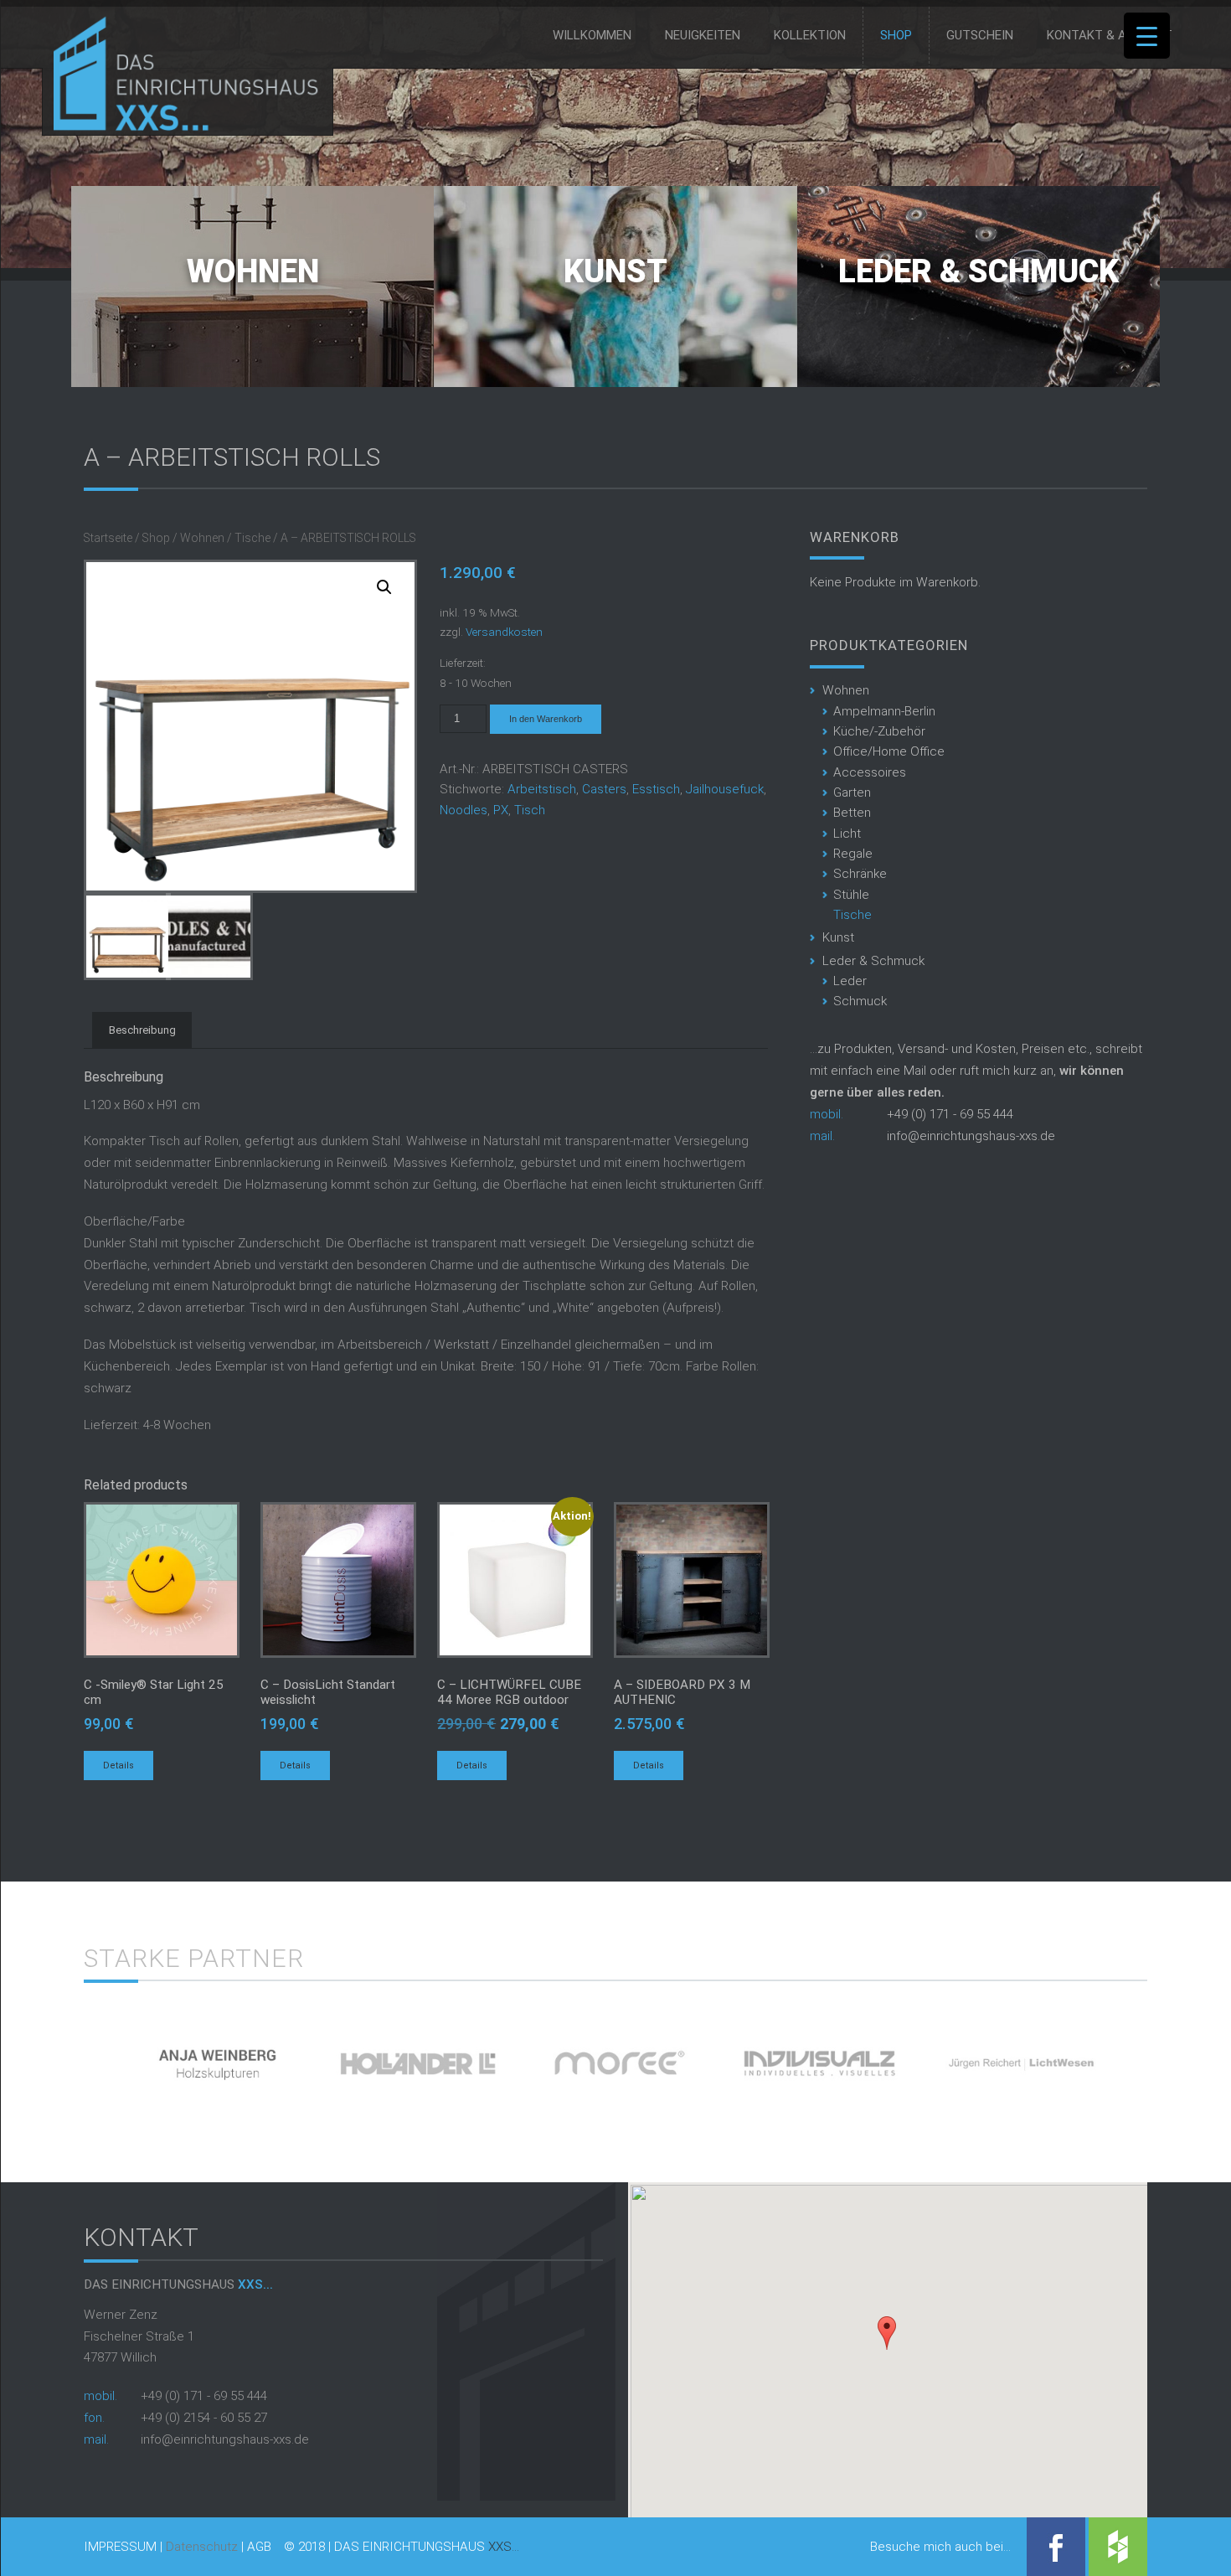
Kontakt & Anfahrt (1110, 35)
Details (118, 1766)
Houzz (1118, 2547)
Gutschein (980, 35)
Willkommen (592, 35)
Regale (853, 854)
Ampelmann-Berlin (884, 711)
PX (501, 810)
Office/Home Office (889, 751)
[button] (887, 2333)
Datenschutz (202, 2547)
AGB (259, 2547)
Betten (852, 813)
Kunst (615, 271)
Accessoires (870, 772)
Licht (847, 834)
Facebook (1056, 2547)
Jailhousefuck (725, 789)
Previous (55, 2057)
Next (1176, 2057)
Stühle (851, 895)
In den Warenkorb (546, 719)
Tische (252, 538)
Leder (850, 981)
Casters (604, 789)
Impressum (120, 2547)
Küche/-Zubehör (879, 731)
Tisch (530, 810)
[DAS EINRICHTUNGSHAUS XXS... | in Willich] (181, 127)
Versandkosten (504, 632)
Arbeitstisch (542, 789)
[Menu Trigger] (1147, 36)
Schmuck (860, 1001)
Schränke (860, 874)
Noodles (464, 810)
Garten (852, 792)
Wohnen (253, 271)
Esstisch (656, 789)
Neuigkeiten (703, 35)
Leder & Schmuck (979, 271)
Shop (896, 35)
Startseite (108, 538)
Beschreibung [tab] (142, 1030)
